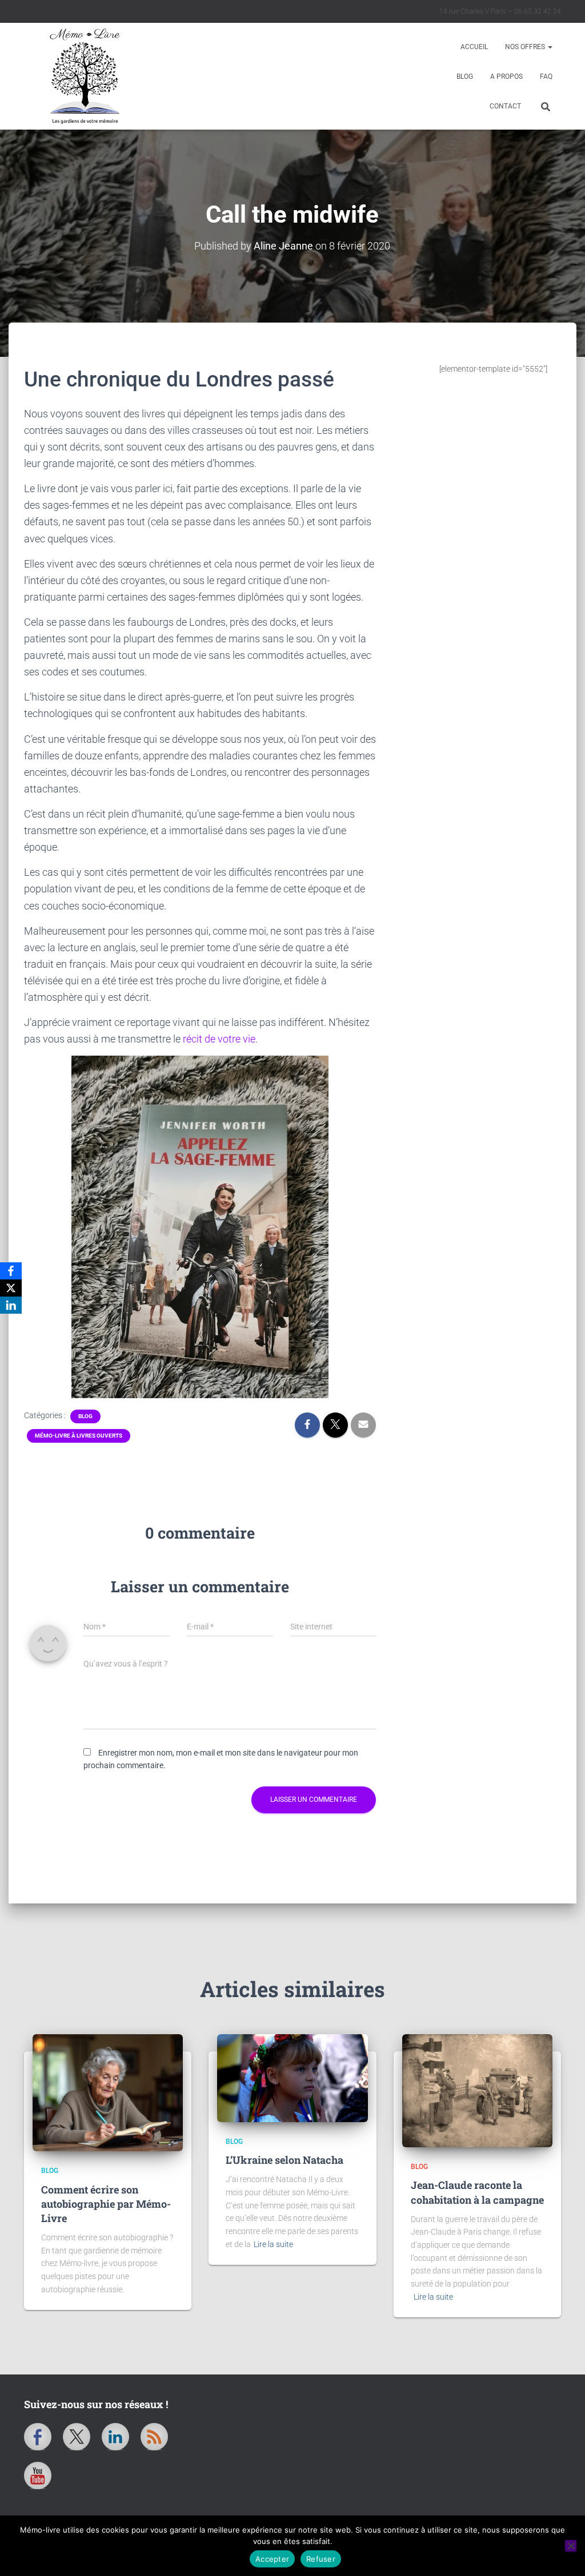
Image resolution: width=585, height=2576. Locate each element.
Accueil (474, 47)
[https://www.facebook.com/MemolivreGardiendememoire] (38, 2437)
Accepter (272, 2559)
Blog (465, 77)
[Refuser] (571, 2546)
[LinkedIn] (11, 1305)
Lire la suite (273, 2244)
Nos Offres (526, 47)
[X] (11, 1288)
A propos (506, 77)
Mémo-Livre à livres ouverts (79, 1436)
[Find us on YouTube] (38, 2476)
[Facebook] (11, 1271)
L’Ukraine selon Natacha (285, 2160)
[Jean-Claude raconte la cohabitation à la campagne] (477, 2090)
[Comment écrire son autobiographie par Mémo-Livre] (108, 2093)
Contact (505, 106)
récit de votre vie (219, 1039)
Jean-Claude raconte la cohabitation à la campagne (477, 2192)
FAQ (546, 77)
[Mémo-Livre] (222, 76)
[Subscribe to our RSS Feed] (154, 2437)
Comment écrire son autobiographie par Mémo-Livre (106, 2204)
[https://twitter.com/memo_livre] (77, 2437)
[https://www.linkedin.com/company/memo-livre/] (115, 2437)
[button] (550, 47)
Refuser (321, 2559)
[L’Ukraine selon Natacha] (292, 2078)
